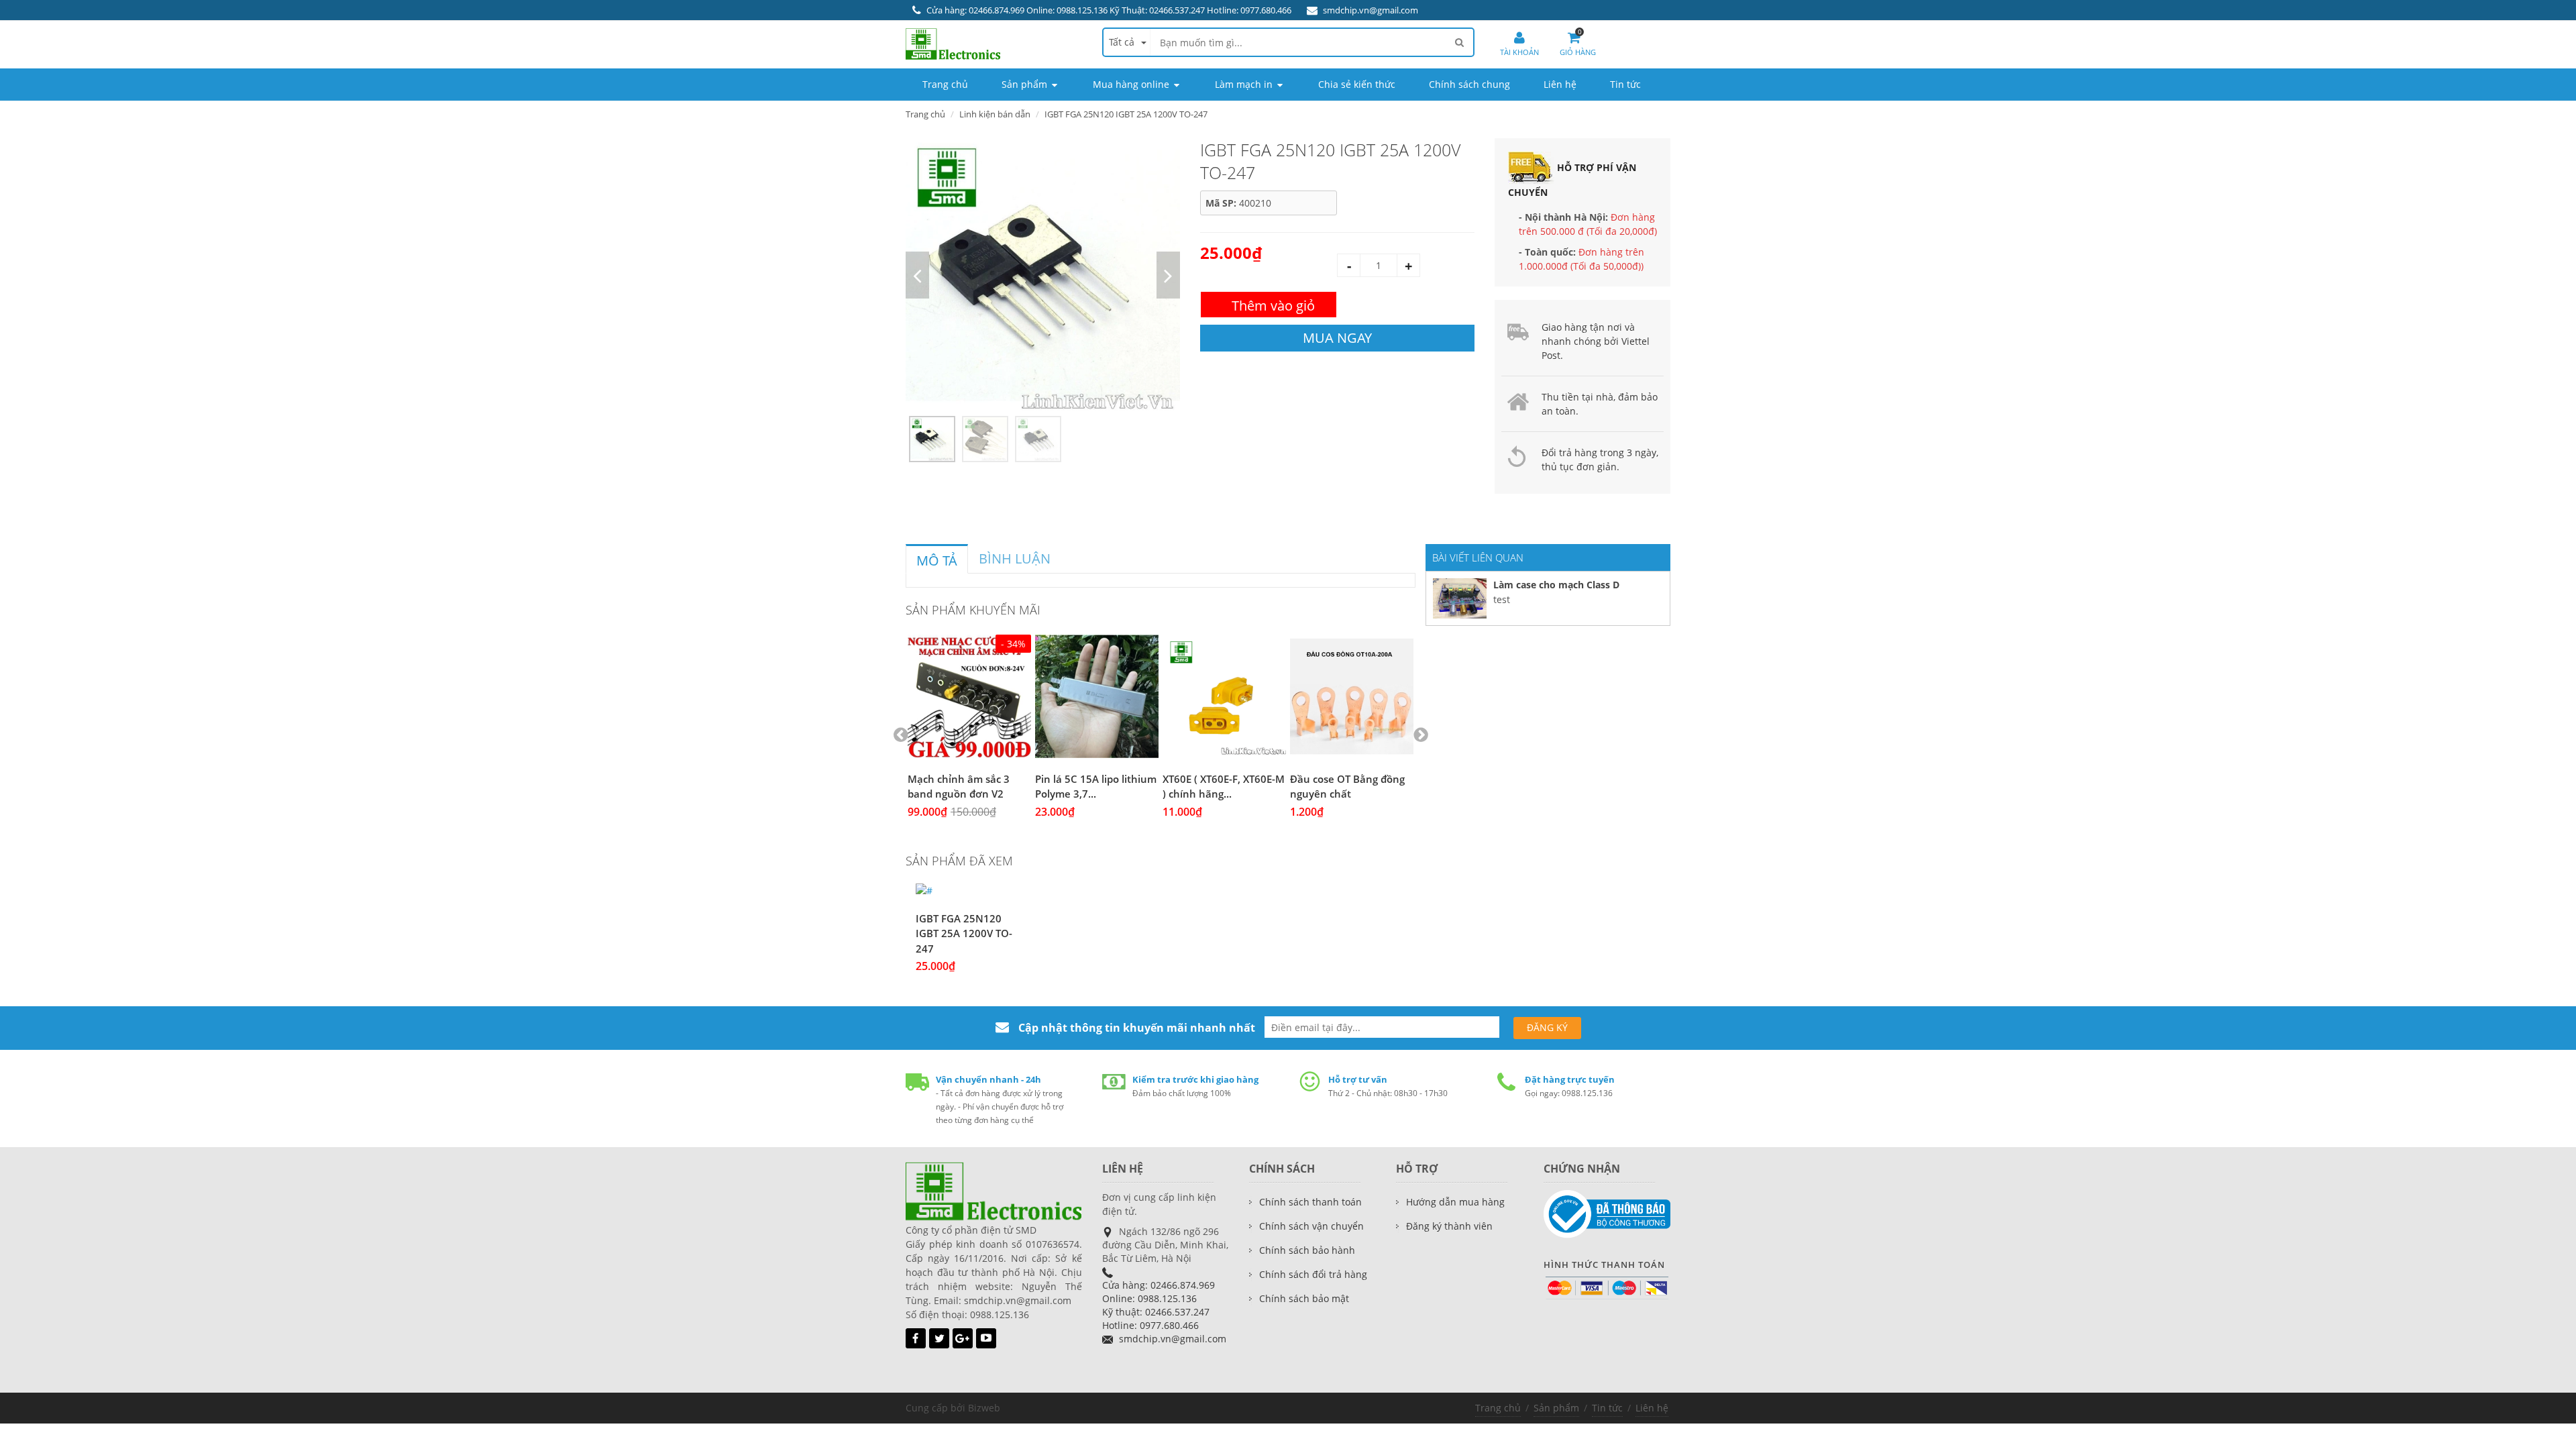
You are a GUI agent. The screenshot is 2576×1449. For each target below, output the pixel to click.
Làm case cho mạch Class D (1556, 585)
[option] (1043, 275)
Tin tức (1607, 1408)
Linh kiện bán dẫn (995, 114)
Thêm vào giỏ (1273, 306)
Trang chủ (925, 114)
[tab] (937, 559)
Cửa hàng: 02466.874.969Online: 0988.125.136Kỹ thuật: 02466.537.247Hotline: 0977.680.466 (1159, 1305)
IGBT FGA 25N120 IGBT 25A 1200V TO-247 (964, 933)
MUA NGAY (1337, 338)
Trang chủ (1498, 1408)
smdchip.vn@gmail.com (1371, 10)
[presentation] (937, 561)
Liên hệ (1652, 1408)
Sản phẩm (1556, 1408)
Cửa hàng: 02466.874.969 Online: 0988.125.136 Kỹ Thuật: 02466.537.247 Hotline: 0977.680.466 (1109, 10)
